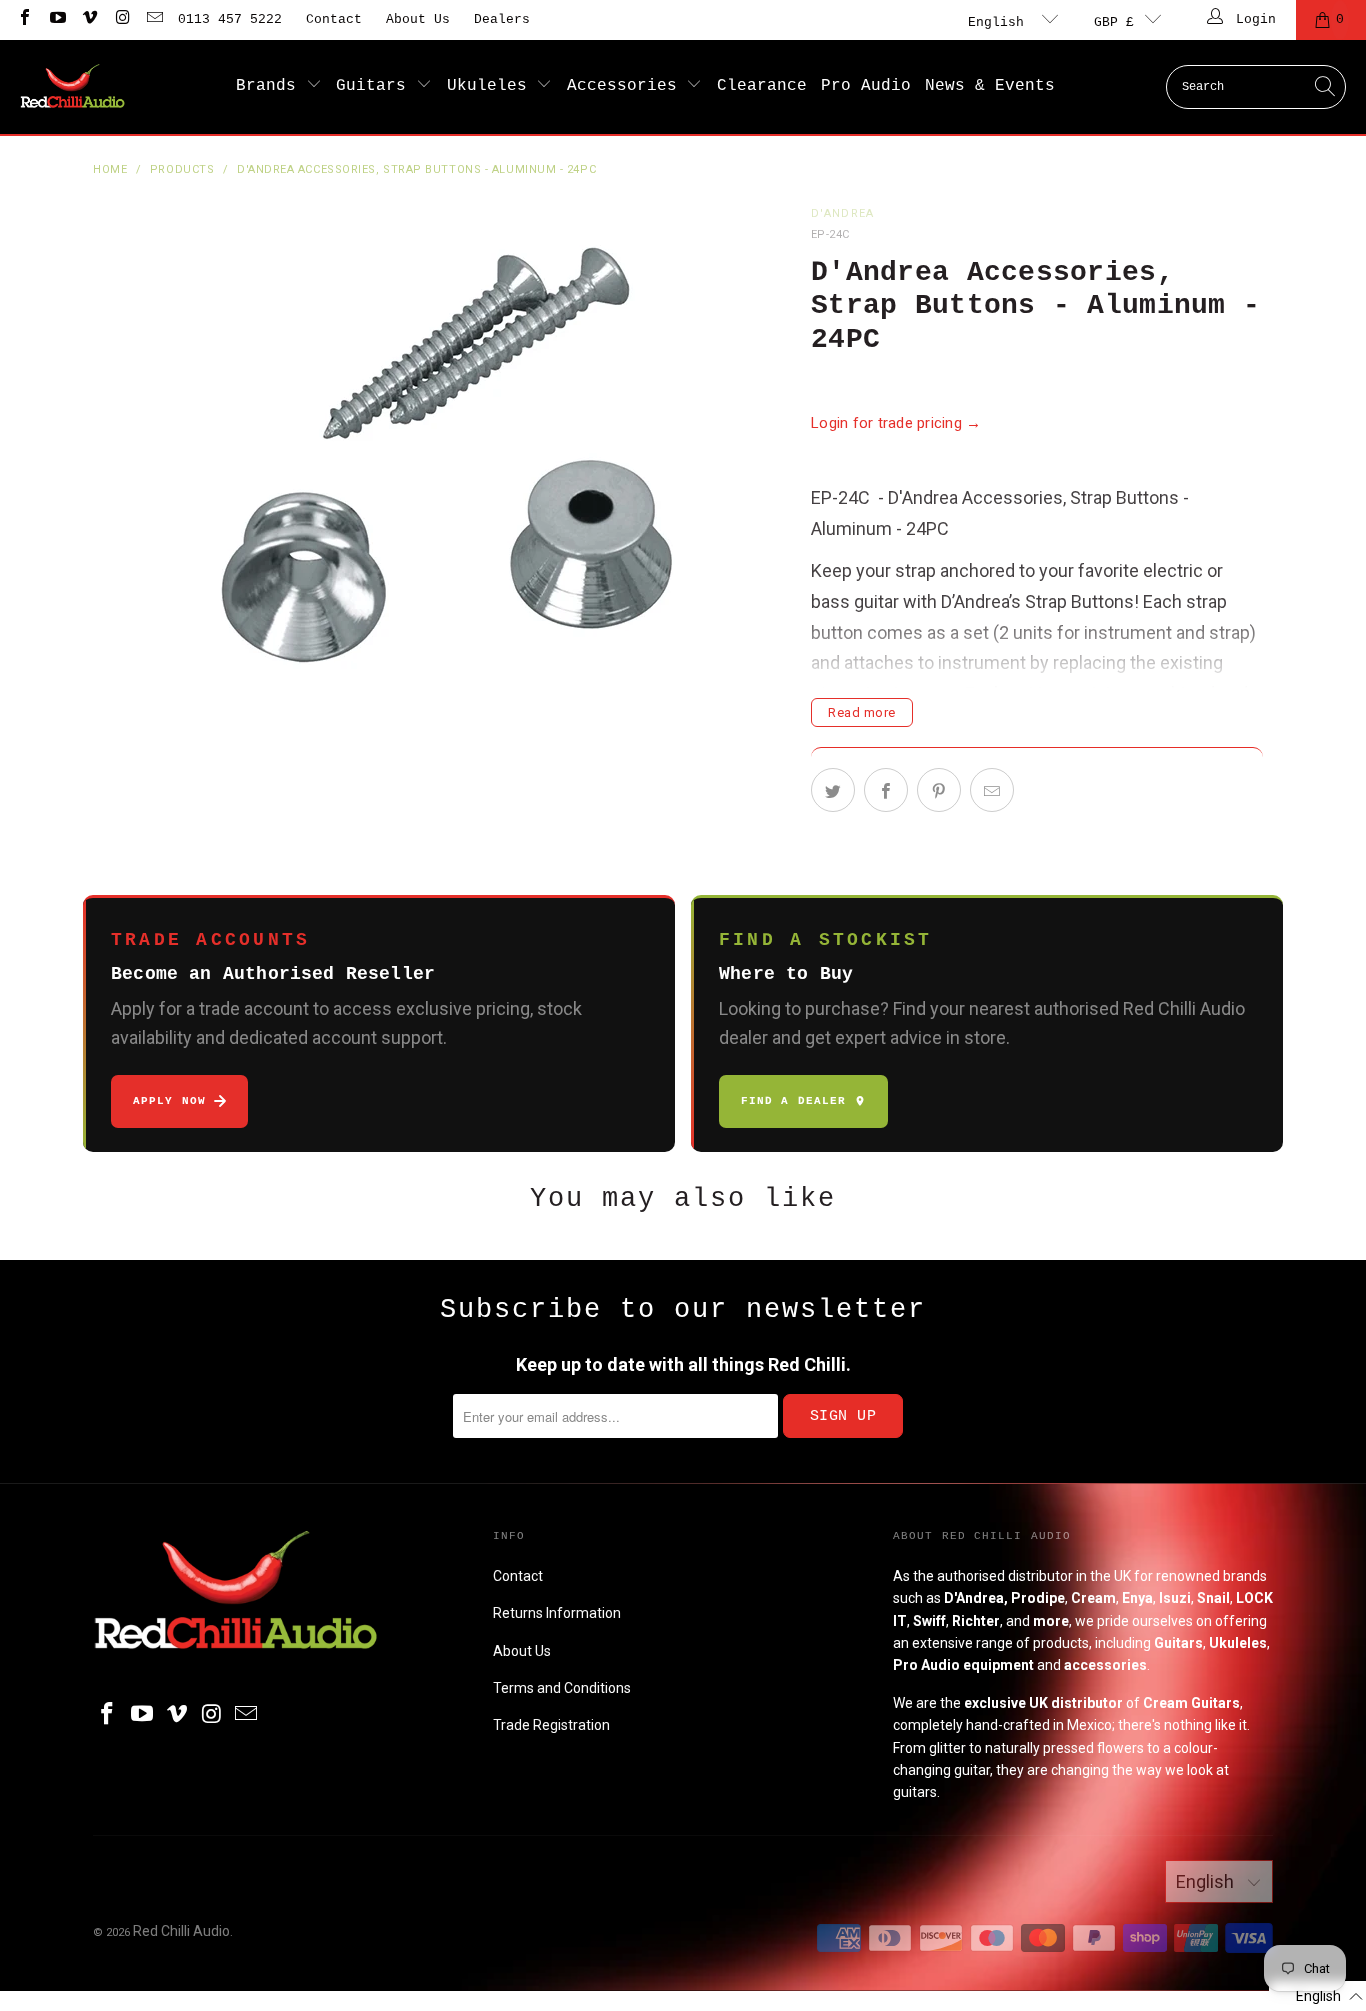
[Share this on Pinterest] (939, 790)
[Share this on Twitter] (833, 790)
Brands (271, 86)
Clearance (762, 86)
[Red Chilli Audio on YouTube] (56, 19)
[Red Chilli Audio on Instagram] (121, 19)
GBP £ (1114, 22)
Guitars (376, 86)
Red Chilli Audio (181, 1931)
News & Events (990, 86)
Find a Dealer (793, 1101)
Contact (334, 19)
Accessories (627, 86)
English (1000, 22)
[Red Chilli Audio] (72, 87)
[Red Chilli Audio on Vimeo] (89, 19)
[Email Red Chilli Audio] (154, 19)
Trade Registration (551, 1725)
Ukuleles (492, 86)
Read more (862, 712)
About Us (418, 19)
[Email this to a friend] (992, 790)
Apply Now (169, 1101)
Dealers (502, 19)
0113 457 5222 (230, 19)
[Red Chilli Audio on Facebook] (24, 19)
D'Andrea (843, 213)
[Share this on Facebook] (886, 790)
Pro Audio (866, 86)
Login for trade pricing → (896, 423)
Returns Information (557, 1613)
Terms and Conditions (562, 1688)
